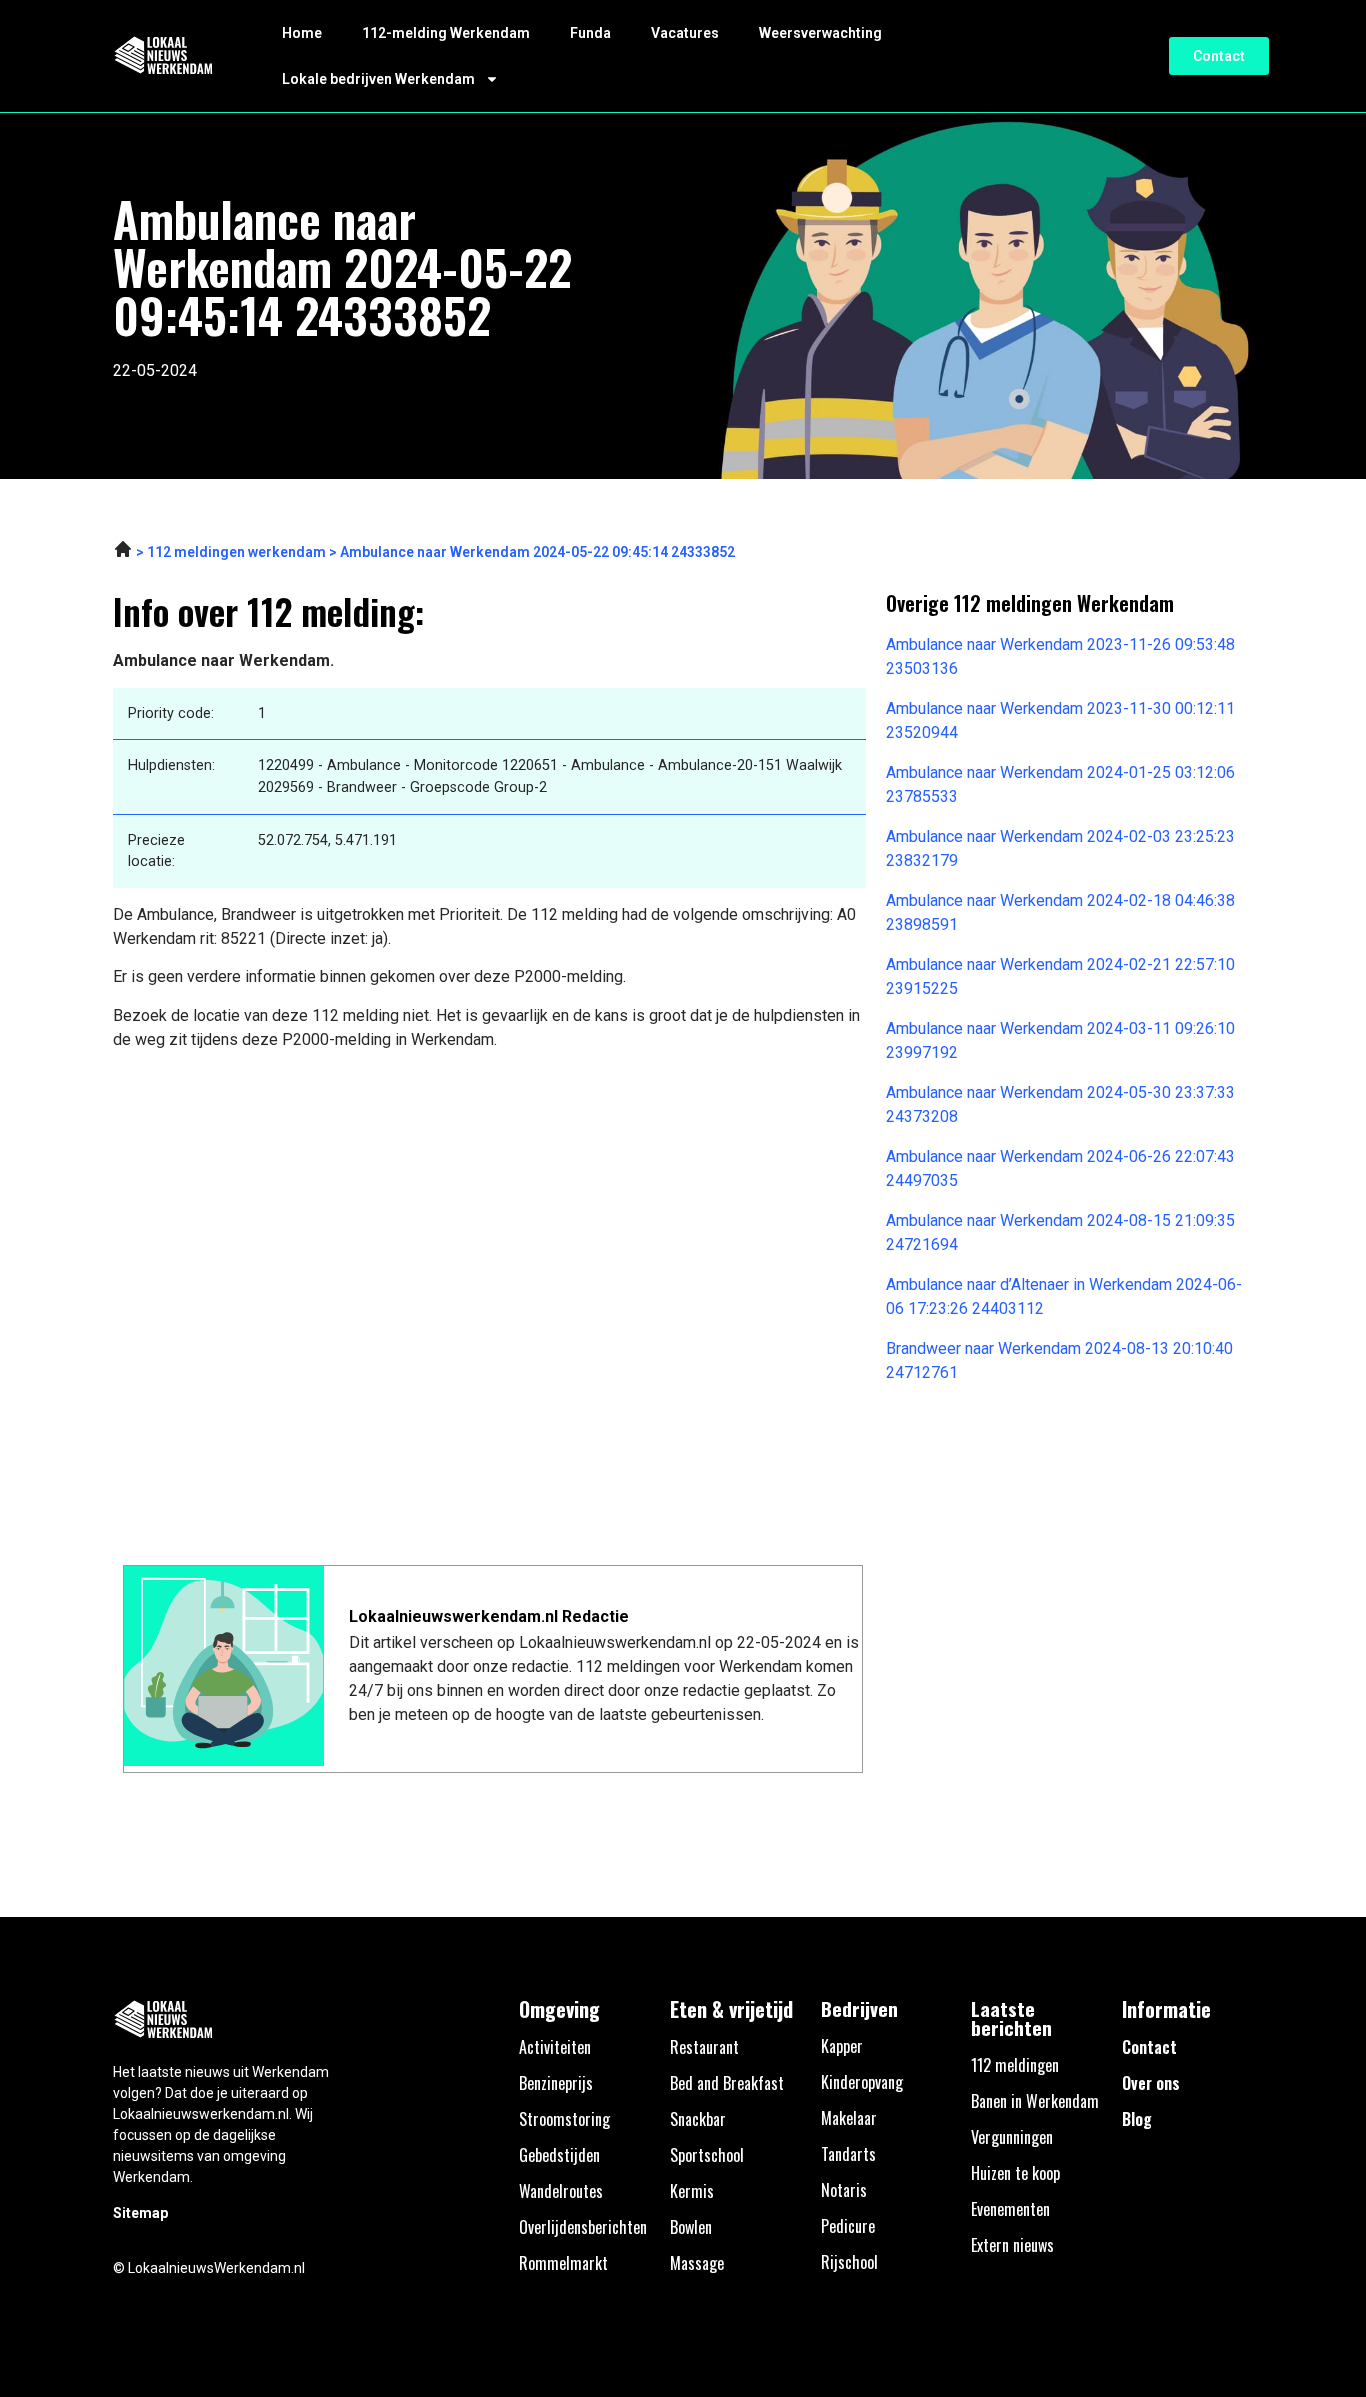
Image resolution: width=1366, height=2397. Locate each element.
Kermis (692, 2191)
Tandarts (848, 2154)
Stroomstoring (564, 2119)
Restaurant (704, 2047)
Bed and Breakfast (727, 2083)
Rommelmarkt (563, 2263)
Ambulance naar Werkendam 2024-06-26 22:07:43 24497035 (1060, 1168)
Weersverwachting (820, 33)
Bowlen (691, 2227)
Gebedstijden (559, 2155)
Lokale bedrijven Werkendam (378, 79)
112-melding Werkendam (446, 33)
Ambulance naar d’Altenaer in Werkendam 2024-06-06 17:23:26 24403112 (1064, 1296)
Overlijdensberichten (583, 2227)
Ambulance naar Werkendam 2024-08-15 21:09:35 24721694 (1060, 1232)
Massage (697, 2263)
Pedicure (848, 2226)
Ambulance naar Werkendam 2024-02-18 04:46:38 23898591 (1060, 912)
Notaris (844, 2190)
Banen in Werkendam (1035, 2101)
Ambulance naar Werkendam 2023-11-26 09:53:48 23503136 (1060, 656)
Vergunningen (1012, 2137)
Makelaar (849, 2118)
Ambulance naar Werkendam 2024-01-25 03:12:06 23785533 (1060, 784)
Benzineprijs (556, 2083)
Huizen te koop (1015, 2173)
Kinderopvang (862, 2082)
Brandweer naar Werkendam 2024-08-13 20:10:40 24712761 (1059, 1360)
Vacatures (685, 33)
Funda (590, 33)
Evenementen (1010, 2209)
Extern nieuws (1012, 2245)
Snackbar (698, 2119)
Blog (1137, 2119)
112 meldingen (1015, 2065)
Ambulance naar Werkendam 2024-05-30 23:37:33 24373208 (1060, 1104)
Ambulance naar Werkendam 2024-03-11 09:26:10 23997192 (1060, 1040)
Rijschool (849, 2262)
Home (302, 33)
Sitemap (140, 2213)
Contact (1149, 2047)
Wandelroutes (561, 2191)
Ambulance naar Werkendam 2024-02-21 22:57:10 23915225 (1060, 976)
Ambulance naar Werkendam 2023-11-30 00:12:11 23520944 (1060, 720)
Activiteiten (555, 2047)
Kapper (842, 2046)
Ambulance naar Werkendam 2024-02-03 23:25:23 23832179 (1060, 848)
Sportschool (707, 2155)
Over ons (1151, 2083)
